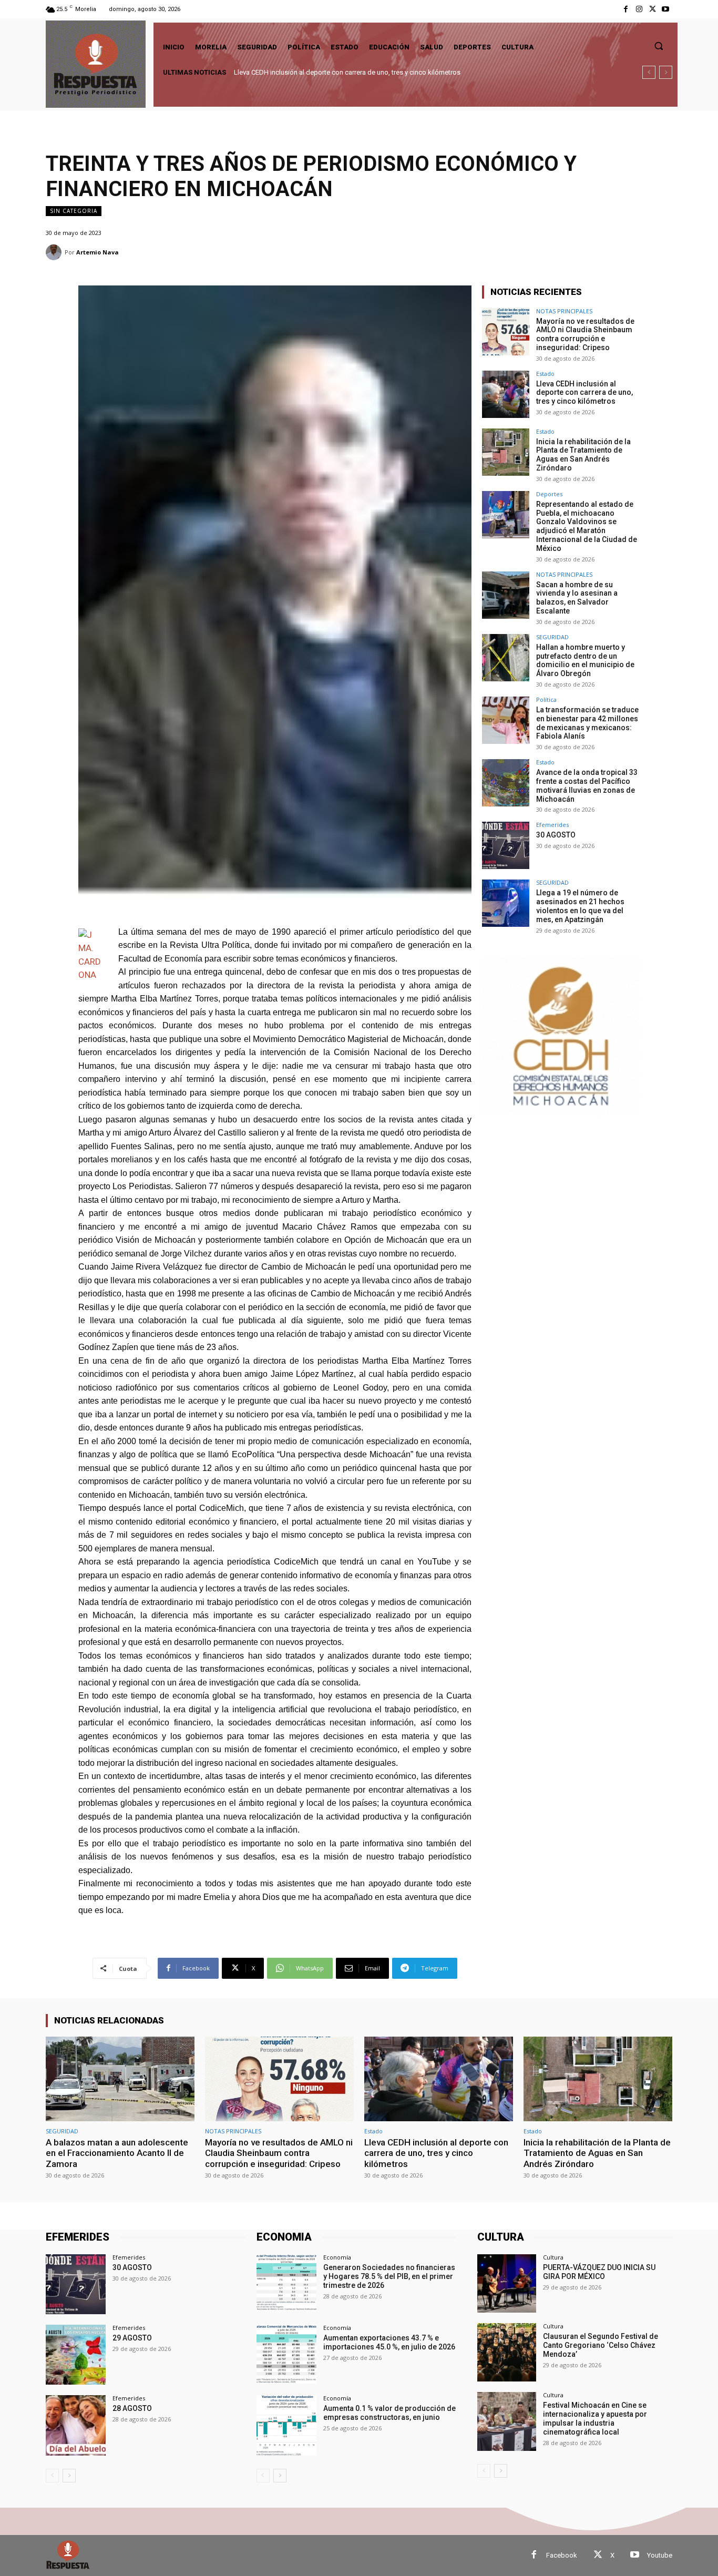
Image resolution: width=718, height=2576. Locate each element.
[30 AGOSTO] (506, 845)
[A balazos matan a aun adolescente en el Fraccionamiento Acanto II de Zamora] (120, 2079)
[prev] (649, 72)
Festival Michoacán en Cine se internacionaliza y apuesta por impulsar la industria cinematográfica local (595, 2418)
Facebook (562, 2555)
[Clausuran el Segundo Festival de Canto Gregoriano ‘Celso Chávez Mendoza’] (506, 2352)
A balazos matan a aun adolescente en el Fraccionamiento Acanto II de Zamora (117, 2153)
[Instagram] (639, 9)
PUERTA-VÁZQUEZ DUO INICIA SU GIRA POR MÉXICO (599, 2272)
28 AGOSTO (132, 2408)
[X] (653, 9)
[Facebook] (626, 9)
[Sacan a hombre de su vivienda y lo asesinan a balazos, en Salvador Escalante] (506, 595)
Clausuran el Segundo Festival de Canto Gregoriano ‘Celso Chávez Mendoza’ (601, 2345)
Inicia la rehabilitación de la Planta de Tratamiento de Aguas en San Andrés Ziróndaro (362, 72)
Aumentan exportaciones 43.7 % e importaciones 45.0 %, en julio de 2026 (389, 2342)
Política (546, 699)
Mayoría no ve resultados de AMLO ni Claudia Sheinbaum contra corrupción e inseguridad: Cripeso (585, 334)
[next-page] (69, 2476)
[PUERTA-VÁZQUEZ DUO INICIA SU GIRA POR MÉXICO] (506, 2283)
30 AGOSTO (556, 835)
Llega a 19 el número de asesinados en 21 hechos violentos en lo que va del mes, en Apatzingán (580, 906)
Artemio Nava (98, 252)
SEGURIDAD (552, 637)
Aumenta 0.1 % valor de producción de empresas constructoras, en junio (389, 2413)
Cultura (553, 2257)
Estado (545, 374)
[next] (666, 72)
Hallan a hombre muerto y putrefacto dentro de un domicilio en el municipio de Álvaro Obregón (585, 660)
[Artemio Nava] (55, 252)
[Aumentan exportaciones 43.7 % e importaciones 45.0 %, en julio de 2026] (286, 2355)
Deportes (549, 494)
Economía (337, 2257)
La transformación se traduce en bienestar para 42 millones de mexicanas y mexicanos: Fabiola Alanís (587, 723)
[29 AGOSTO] (76, 2355)
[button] (659, 46)
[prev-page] (52, 2476)
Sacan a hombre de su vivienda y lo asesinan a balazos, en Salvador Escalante (577, 598)
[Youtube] (666, 9)
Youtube (660, 2555)
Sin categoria (74, 211)
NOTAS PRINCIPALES (564, 311)
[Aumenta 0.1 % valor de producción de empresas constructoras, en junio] (286, 2425)
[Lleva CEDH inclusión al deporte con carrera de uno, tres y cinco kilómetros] (506, 394)
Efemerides (552, 825)
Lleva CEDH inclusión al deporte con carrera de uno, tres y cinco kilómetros (584, 393)
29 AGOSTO (132, 2338)
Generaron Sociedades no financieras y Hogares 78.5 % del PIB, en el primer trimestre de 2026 (389, 2276)
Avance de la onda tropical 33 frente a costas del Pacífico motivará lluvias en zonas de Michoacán (587, 785)
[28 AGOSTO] (76, 2425)
